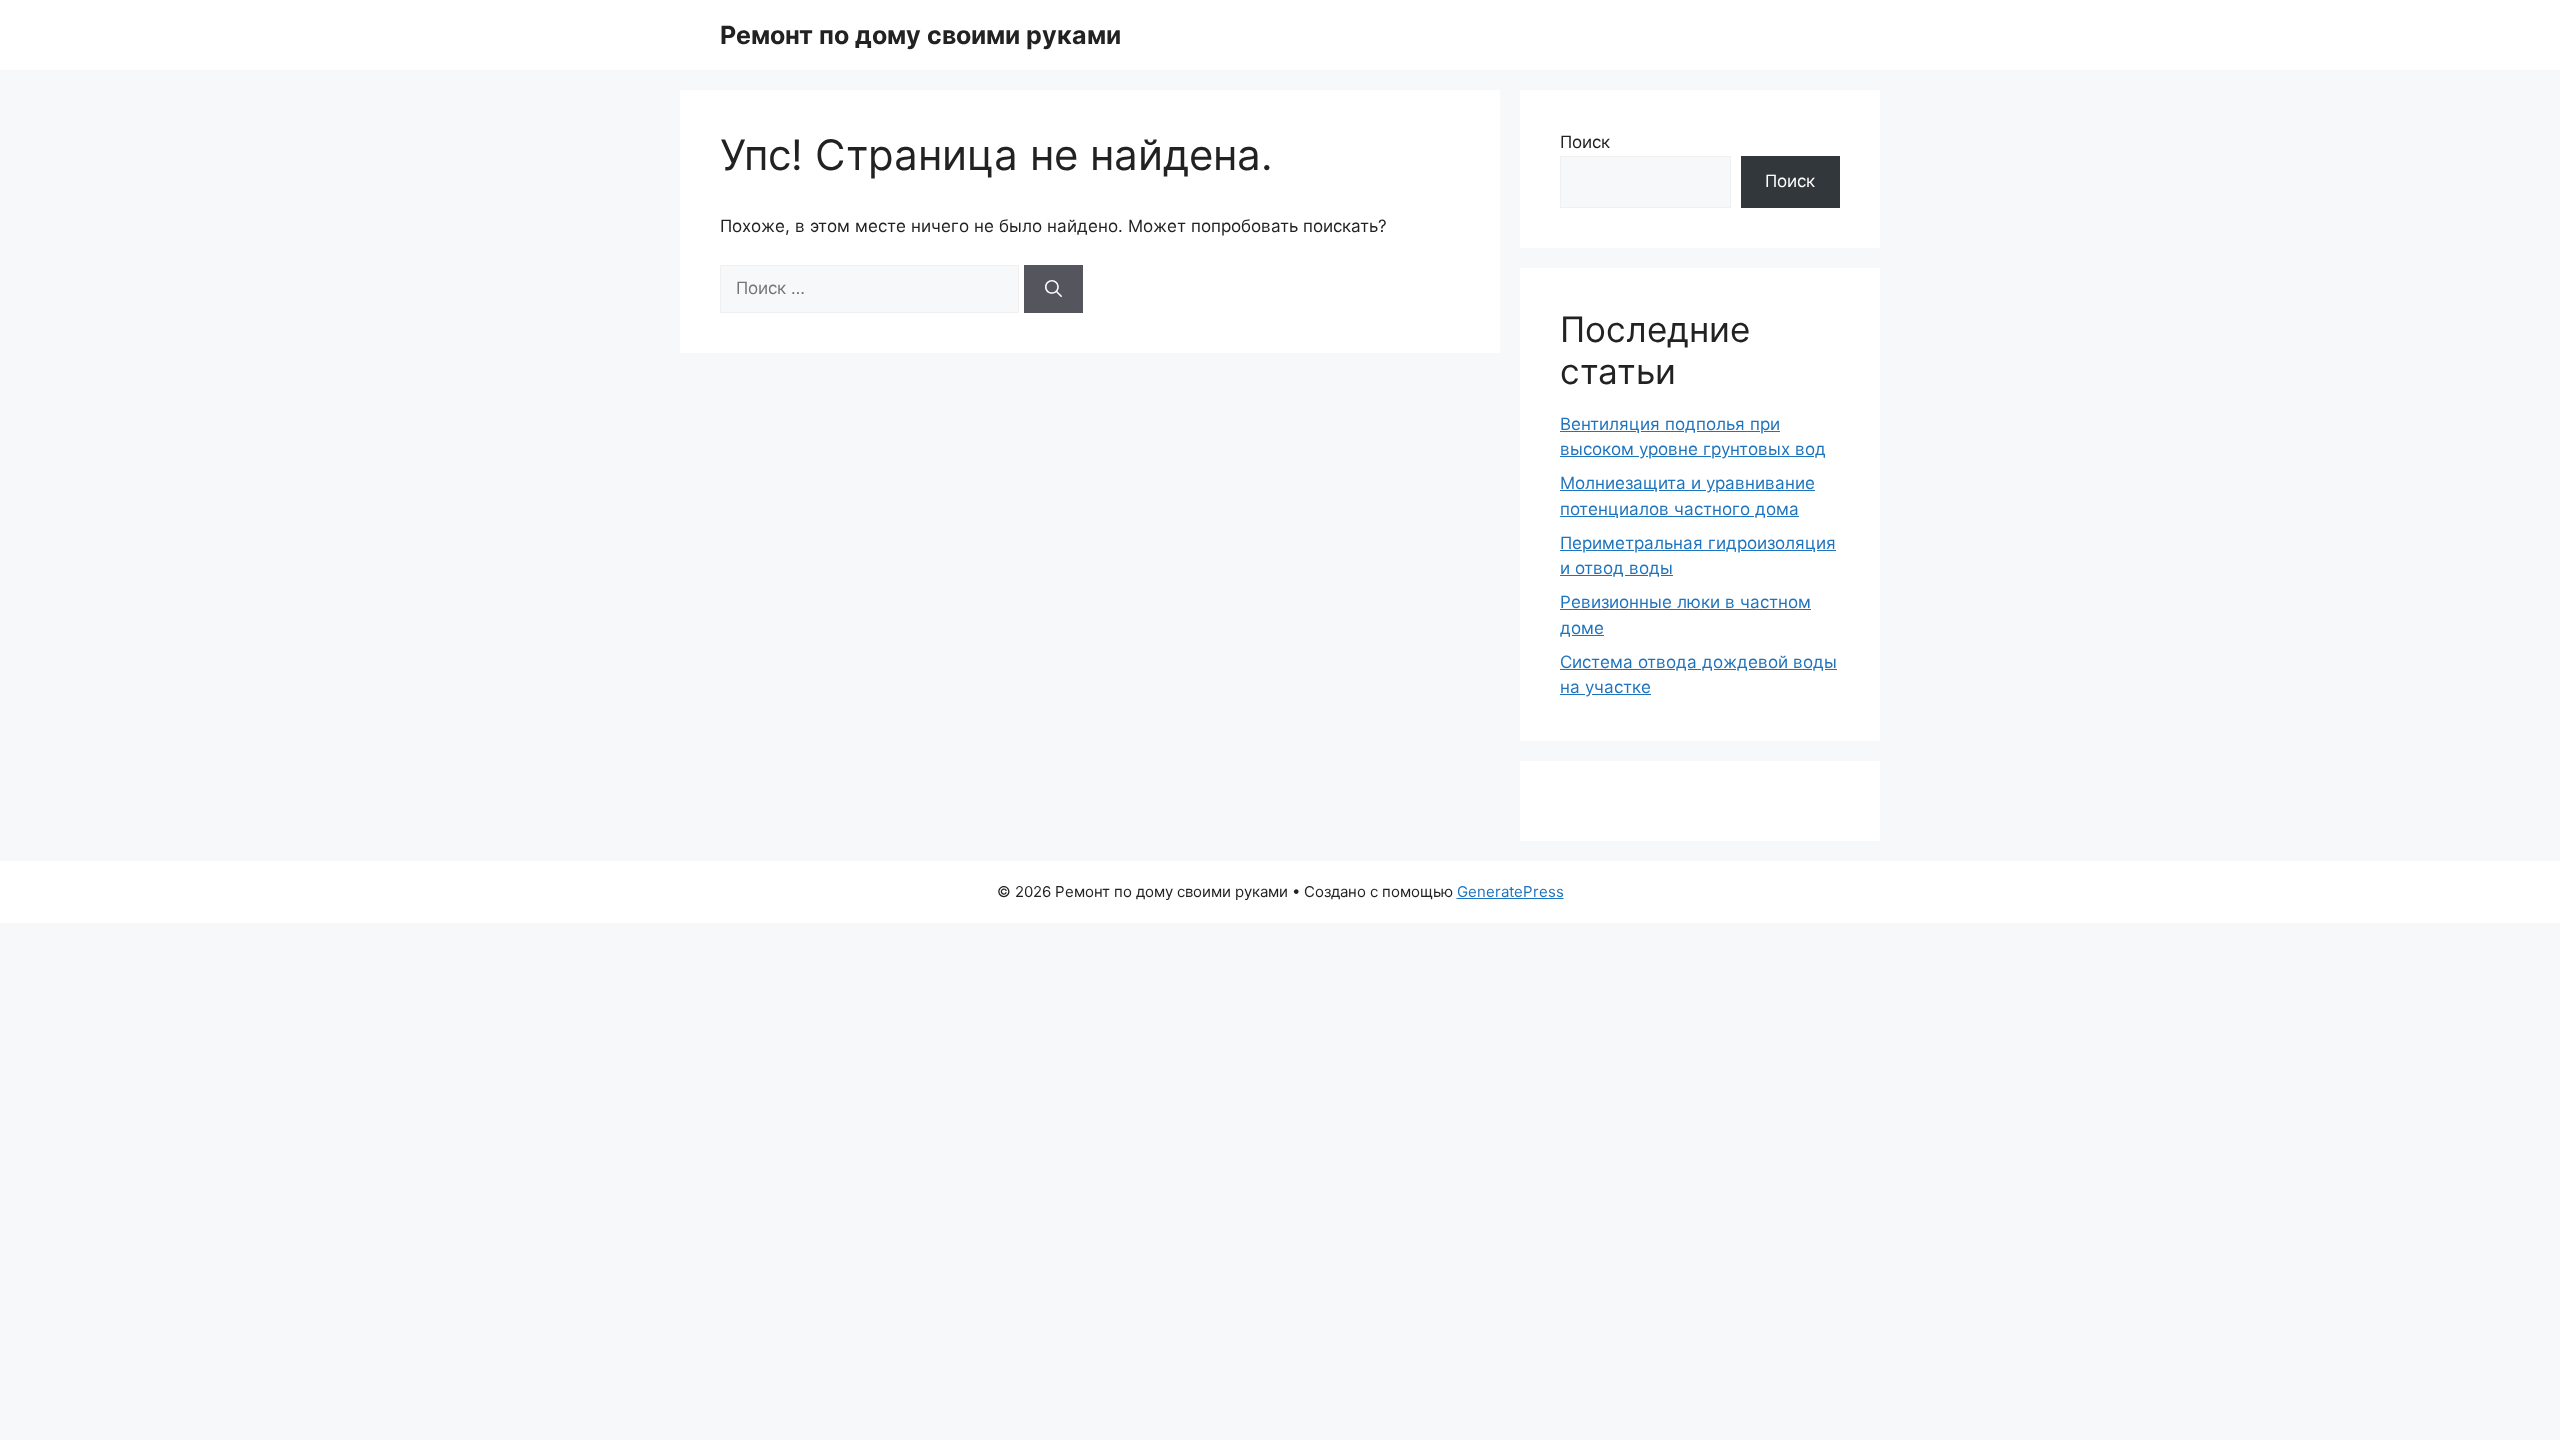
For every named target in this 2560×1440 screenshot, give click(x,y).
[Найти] (1053, 289)
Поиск (1585, 142)
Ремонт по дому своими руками (920, 35)
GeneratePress (1510, 891)
